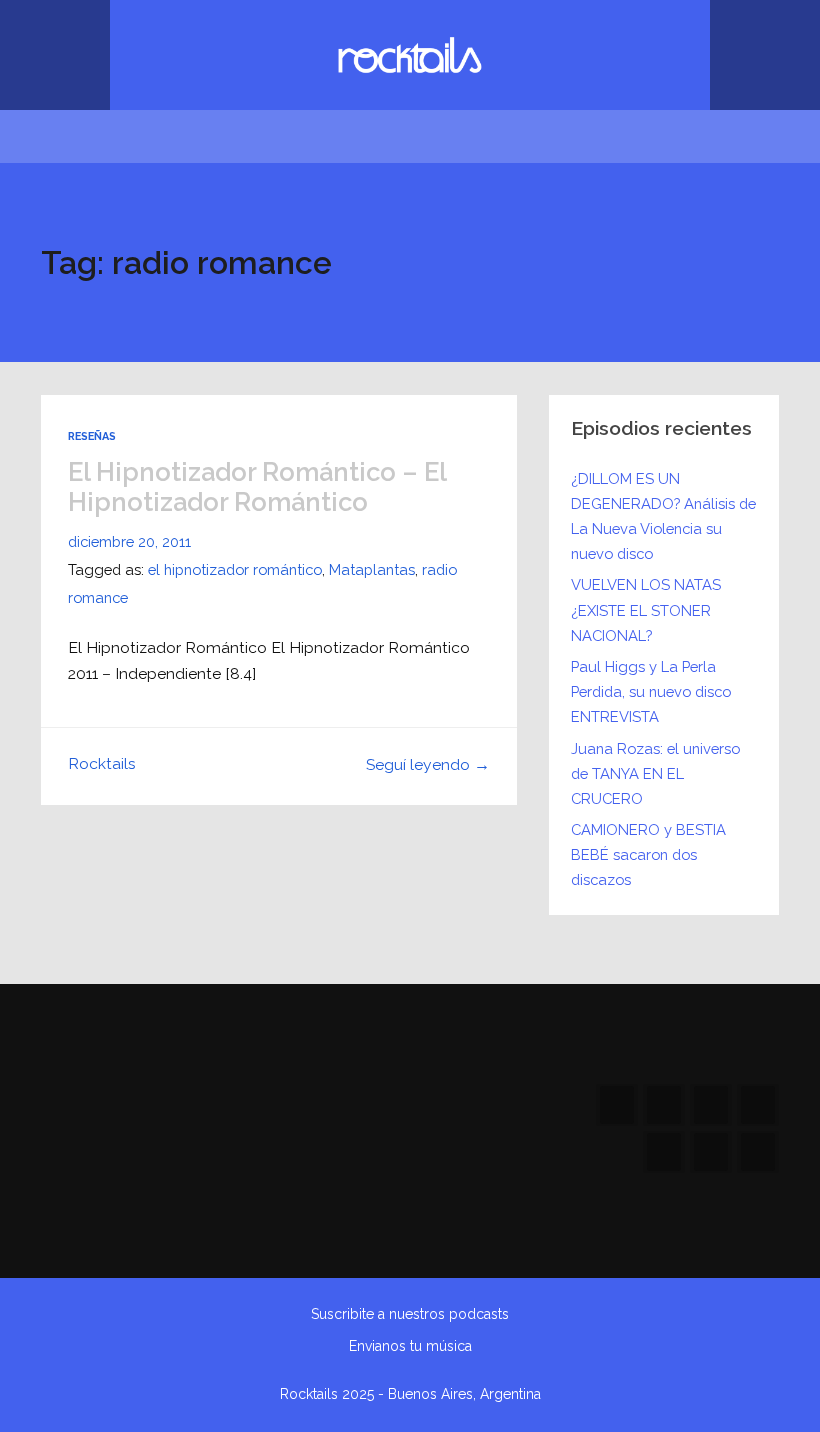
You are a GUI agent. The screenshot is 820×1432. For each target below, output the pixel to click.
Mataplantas (372, 569)
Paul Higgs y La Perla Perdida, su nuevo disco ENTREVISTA (651, 691)
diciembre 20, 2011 (129, 541)
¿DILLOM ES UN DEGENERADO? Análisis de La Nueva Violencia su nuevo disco (663, 516)
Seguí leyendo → (428, 764)
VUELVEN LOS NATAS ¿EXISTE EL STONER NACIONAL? (646, 609)
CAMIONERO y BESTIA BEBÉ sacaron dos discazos (648, 854)
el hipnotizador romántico (235, 569)
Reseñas (92, 436)
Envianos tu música (410, 1346)
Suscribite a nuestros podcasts (410, 1314)
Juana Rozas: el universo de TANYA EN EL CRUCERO (655, 773)
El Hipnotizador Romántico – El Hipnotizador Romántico (257, 487)
